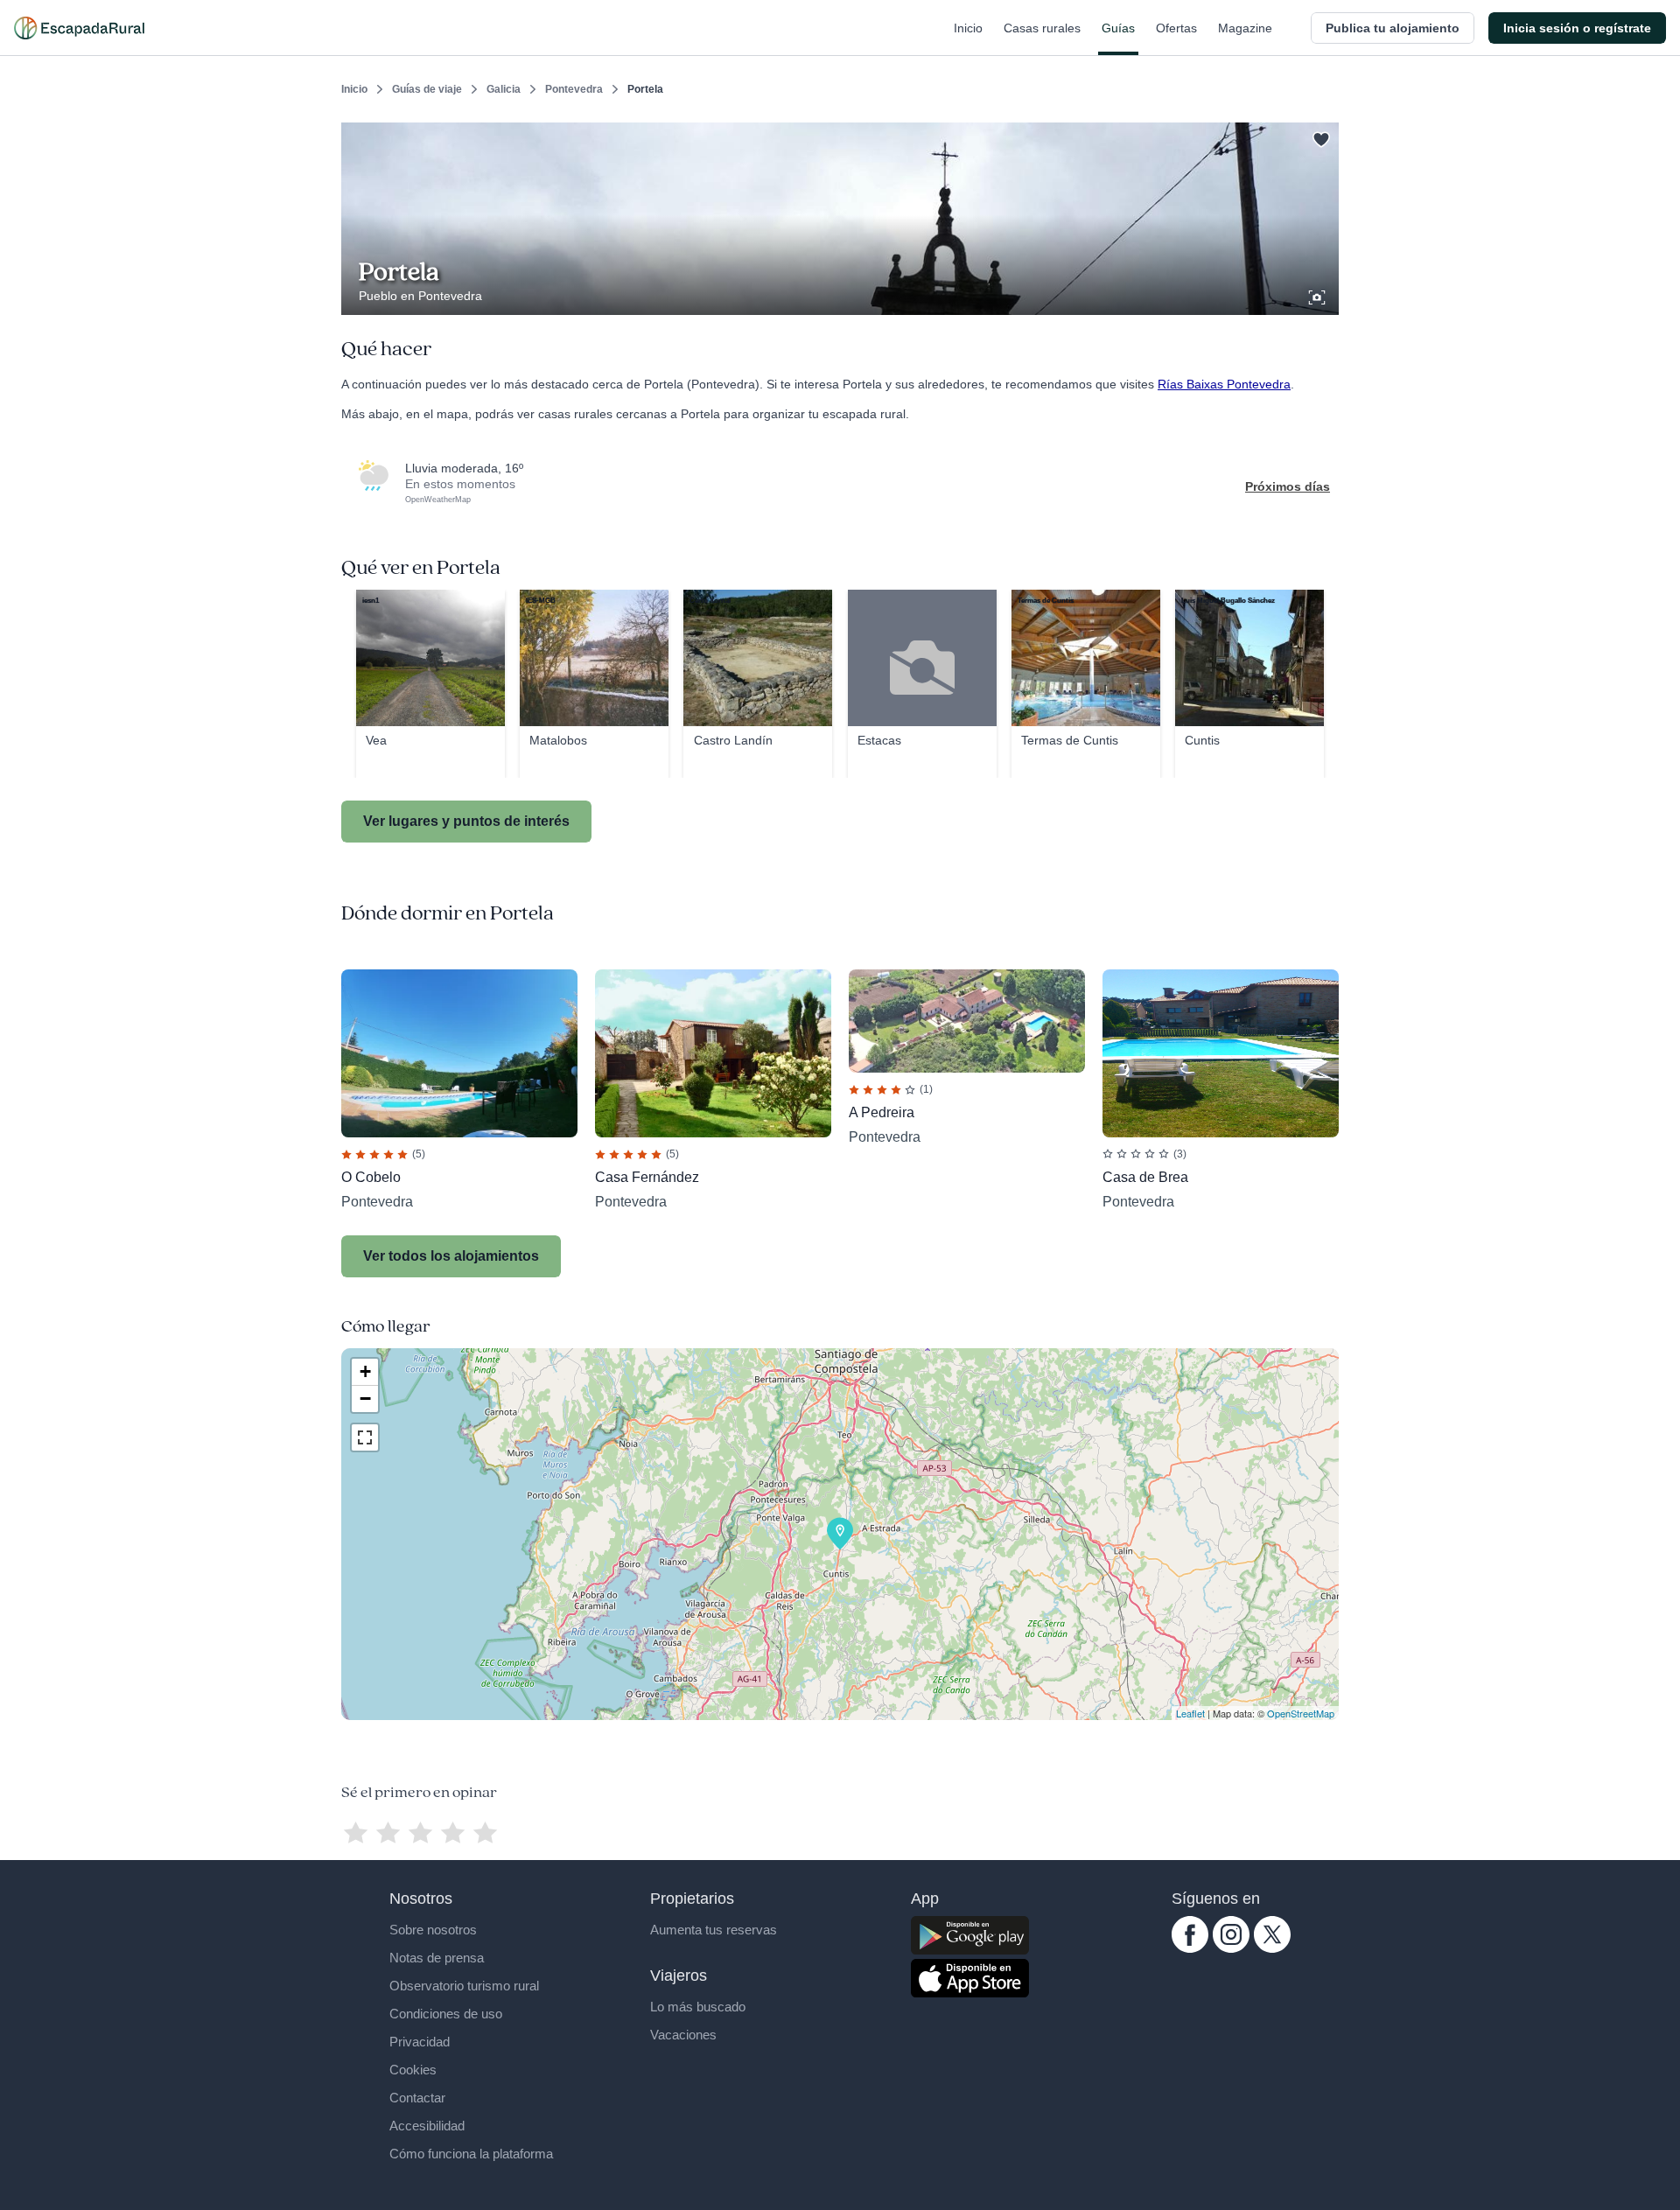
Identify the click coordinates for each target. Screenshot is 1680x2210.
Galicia (504, 89)
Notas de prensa (437, 1958)
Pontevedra (574, 89)
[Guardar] (1319, 136)
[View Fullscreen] (365, 1437)
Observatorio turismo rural (464, 1986)
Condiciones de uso (446, 2014)
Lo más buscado (698, 2007)
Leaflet (1190, 1713)
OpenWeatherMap (438, 500)
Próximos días (1288, 486)
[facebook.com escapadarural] (1190, 1948)
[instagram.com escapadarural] (1231, 1948)
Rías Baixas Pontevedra (1224, 384)
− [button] (365, 1399)
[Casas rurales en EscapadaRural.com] (79, 28)
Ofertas (1176, 28)
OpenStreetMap (1301, 1713)
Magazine (1245, 28)
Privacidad (420, 2042)
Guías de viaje (427, 89)
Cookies (413, 2070)
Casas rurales (1042, 28)
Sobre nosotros (433, 1930)
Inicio (968, 28)
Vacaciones (683, 2035)
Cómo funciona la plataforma (471, 2154)
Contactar (417, 2098)
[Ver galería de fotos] (1319, 295)
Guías (1118, 28)
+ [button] (365, 1371)
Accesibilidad (427, 2126)
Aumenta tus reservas (714, 1930)
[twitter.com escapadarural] (1272, 1948)
